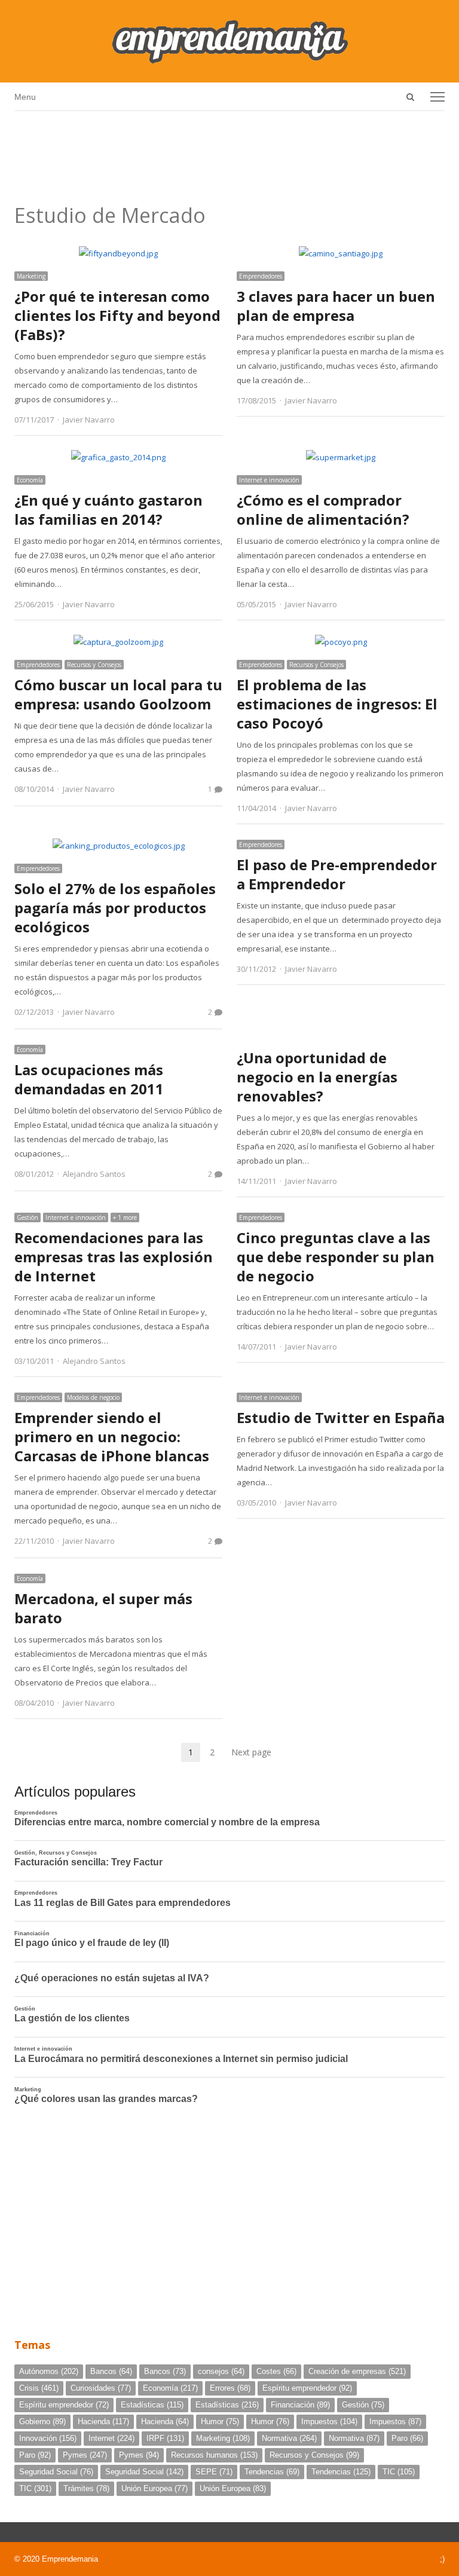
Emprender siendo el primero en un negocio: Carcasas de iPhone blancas (112, 1437)
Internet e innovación (269, 480)
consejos (221, 2371)
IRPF (165, 2438)
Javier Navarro (89, 420)
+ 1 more (125, 1217)
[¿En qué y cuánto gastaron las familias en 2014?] (118, 457)
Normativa (289, 2438)
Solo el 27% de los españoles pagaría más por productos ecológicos (115, 908)
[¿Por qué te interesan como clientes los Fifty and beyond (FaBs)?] (118, 253)
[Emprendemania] (229, 41)
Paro (407, 2438)
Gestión (27, 1217)
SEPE (214, 2472)
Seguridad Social (56, 2472)
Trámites (86, 2488)
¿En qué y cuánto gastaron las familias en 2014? (108, 510)
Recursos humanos (214, 2455)
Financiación (300, 2405)
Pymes (85, 2455)
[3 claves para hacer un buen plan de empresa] (341, 253)
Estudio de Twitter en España (341, 1417)
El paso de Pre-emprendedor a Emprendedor (337, 874)
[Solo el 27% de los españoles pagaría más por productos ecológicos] (119, 846)
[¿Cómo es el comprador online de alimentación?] (341, 457)
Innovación (48, 2438)
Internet (111, 2438)
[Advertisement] (229, 153)
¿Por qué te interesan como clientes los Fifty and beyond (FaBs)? (117, 315)
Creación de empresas (357, 2371)
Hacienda (103, 2421)
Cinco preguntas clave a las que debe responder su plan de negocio (336, 1257)
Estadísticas (152, 2405)
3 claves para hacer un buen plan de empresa (336, 306)
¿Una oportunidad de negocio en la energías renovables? (317, 1077)
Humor (220, 2421)
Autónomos (49, 2371)
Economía (30, 480)
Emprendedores (261, 276)
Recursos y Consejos (94, 665)
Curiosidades (101, 2388)
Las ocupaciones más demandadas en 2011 (89, 1079)
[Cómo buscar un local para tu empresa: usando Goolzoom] (118, 642)
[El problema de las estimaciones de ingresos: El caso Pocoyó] (341, 642)
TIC (399, 2472)
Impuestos (329, 2421)
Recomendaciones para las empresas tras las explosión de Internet (114, 1257)
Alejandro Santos (94, 1174)
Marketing (31, 276)
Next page (251, 1752)
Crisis (39, 2388)
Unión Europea (154, 2488)
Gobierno (42, 2421)
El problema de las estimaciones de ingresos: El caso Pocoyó (337, 704)
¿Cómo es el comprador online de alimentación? (323, 510)
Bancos (111, 2371)
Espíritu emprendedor (307, 2388)
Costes (276, 2371)
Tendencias (272, 2472)
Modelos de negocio (93, 1397)
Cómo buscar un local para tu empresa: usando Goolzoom (118, 694)
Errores (230, 2388)
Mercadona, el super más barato (103, 1608)
